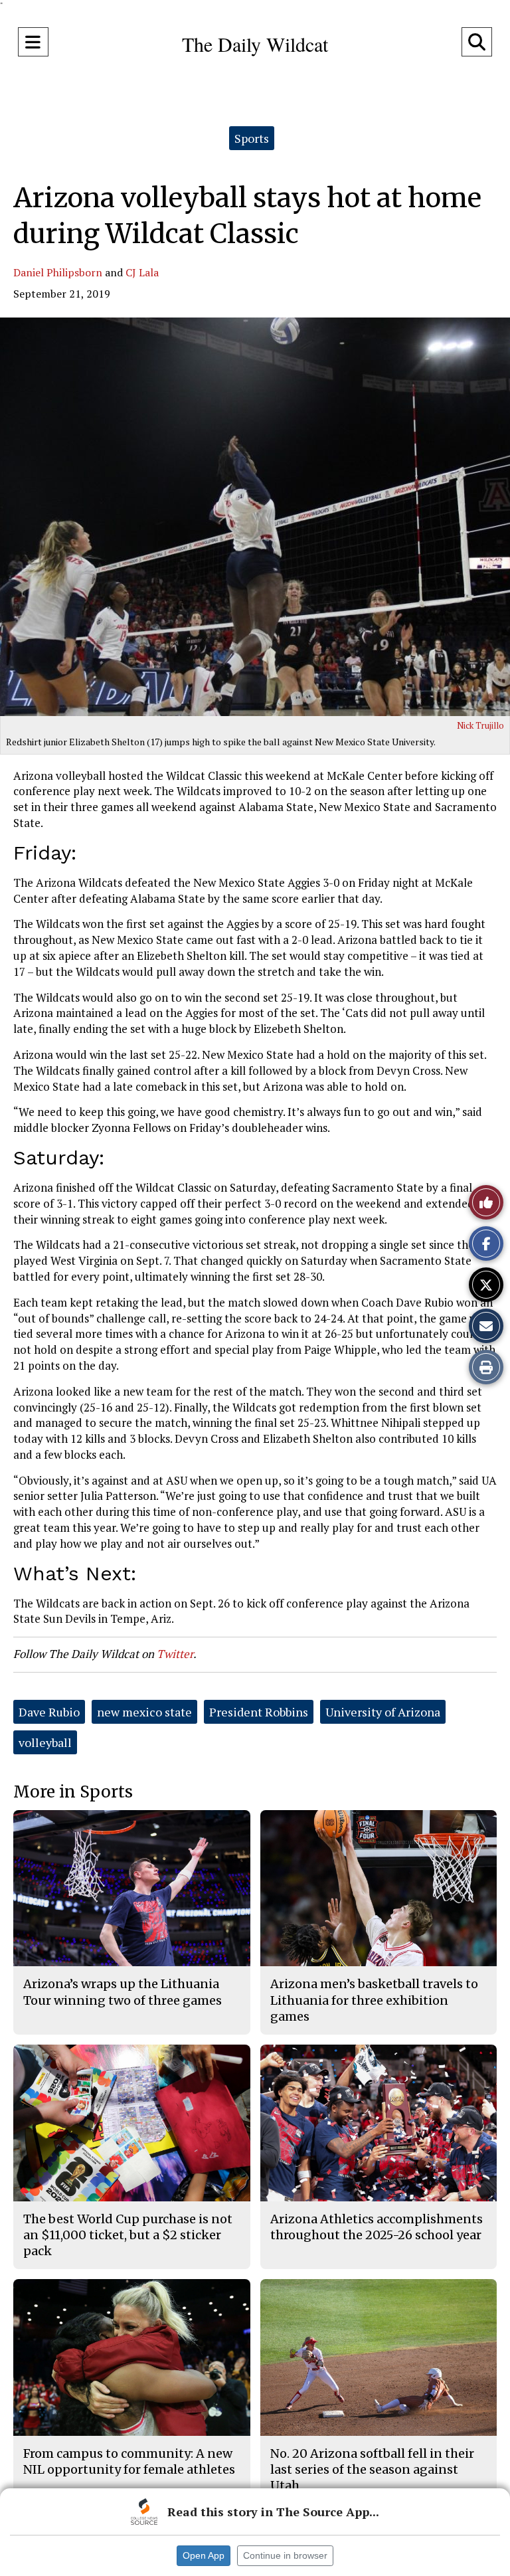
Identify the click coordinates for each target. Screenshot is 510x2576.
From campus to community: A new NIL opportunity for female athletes (129, 2461)
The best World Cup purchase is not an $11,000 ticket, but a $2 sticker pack (128, 2235)
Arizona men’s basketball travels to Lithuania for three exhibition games (374, 2000)
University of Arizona (383, 1712)
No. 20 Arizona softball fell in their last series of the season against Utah (372, 2470)
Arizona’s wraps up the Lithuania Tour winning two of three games (123, 1992)
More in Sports (73, 1792)
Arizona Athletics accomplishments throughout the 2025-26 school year (377, 2227)
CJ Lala (142, 272)
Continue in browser (285, 2555)
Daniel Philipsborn (58, 272)
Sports (252, 138)
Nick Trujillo (480, 725)
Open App (204, 2555)
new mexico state (144, 1712)
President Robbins (259, 1712)
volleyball (45, 1742)
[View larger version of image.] (255, 517)
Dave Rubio (49, 1712)
